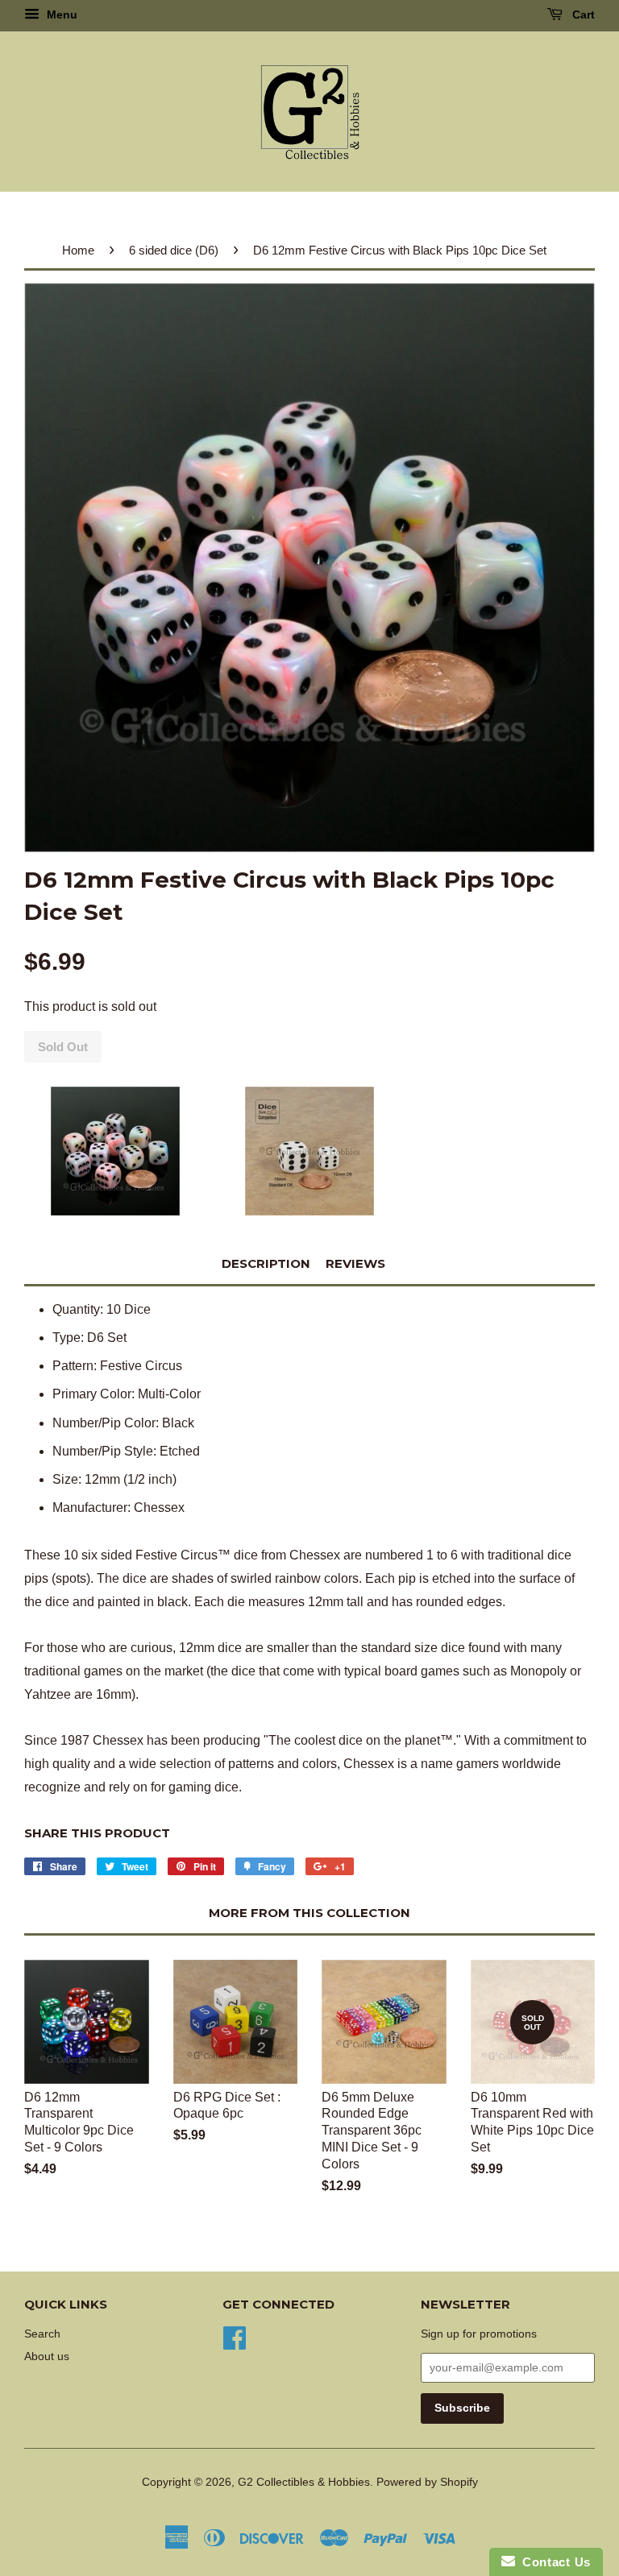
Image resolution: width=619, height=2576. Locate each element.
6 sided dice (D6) (174, 250)
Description (266, 1263)
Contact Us (553, 2562)
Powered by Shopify (427, 2482)
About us (47, 2357)
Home (78, 250)
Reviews (355, 1263)
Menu (60, 14)
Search (42, 2334)
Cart (582, 14)
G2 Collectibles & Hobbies (304, 2482)
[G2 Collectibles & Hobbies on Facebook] (235, 2336)
